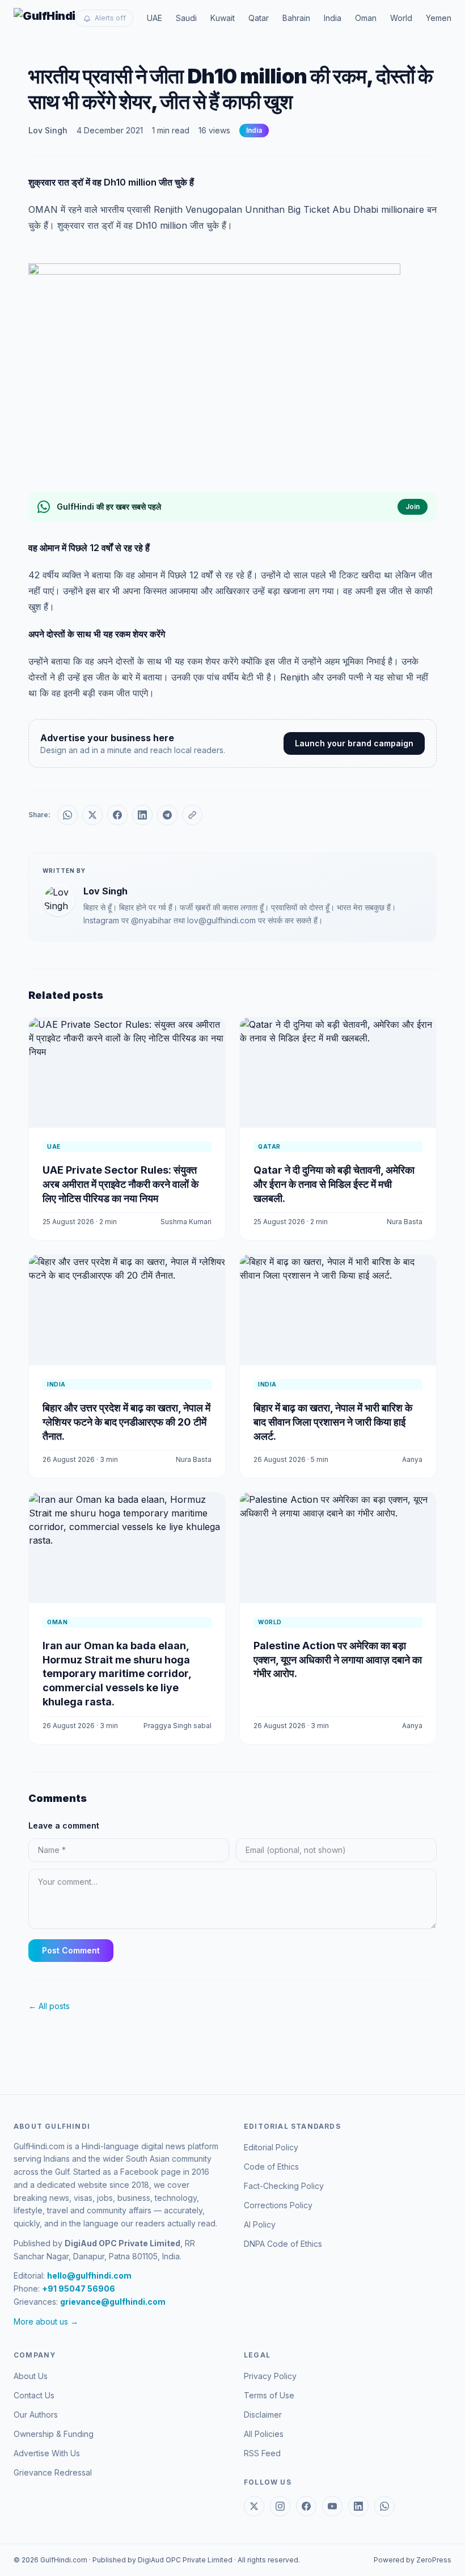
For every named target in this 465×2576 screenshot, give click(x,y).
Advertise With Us (47, 2453)
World (401, 18)
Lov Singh (48, 130)
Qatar (259, 18)
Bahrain (296, 18)
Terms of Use (269, 2395)
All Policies (264, 2434)
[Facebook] (306, 2506)
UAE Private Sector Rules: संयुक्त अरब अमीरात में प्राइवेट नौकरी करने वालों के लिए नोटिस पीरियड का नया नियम (121, 1184)
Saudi (186, 18)
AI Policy (260, 2224)
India (333, 18)
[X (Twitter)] (254, 2506)
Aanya (412, 1459)
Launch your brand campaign (354, 743)
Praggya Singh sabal (177, 1726)
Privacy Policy (270, 2376)
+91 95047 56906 (79, 2289)
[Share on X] (92, 815)
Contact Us (34, 2395)
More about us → (46, 2321)
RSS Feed (262, 2453)
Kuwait (223, 18)
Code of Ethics (271, 2167)
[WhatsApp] (384, 2506)
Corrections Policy (278, 2205)
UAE (155, 18)
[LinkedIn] (358, 2506)
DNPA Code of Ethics (283, 2244)
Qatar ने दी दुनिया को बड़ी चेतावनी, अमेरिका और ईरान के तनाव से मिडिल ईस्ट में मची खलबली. (334, 1184)
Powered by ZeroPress (413, 2560)
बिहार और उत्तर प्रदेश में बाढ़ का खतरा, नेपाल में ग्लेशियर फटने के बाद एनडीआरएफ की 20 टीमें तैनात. (126, 1422)
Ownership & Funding (54, 2434)
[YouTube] (332, 2506)
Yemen (439, 18)
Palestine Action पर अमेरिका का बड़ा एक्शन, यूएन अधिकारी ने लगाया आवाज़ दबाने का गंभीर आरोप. (338, 1660)
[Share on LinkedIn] (142, 815)
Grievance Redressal (53, 2472)
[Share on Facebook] (117, 815)
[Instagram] (280, 2506)
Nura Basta (405, 1222)
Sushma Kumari (186, 1222)
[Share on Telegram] (167, 815)
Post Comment (71, 1950)
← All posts (49, 2006)
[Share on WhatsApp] (67, 815)
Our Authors (36, 2415)
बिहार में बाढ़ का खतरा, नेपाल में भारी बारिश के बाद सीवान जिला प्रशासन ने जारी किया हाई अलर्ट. (333, 1422)
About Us (31, 2376)
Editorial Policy (271, 2147)
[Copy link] (192, 815)
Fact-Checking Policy (284, 2186)
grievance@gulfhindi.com (113, 2302)
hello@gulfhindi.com (89, 2275)
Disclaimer (263, 2415)
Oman (366, 18)
